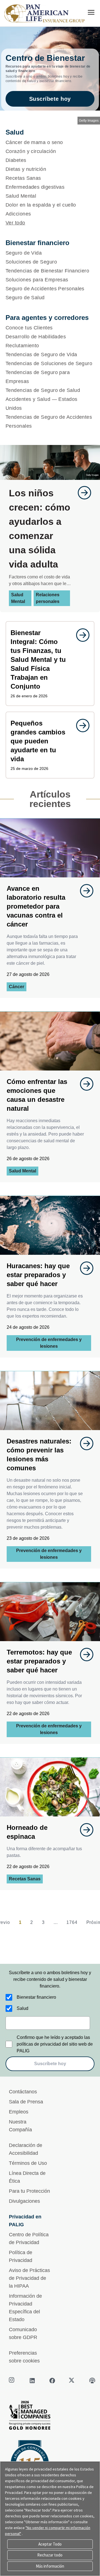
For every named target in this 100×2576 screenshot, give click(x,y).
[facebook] (52, 2381)
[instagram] (12, 2381)
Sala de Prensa (26, 2102)
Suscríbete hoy (50, 99)
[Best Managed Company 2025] (50, 2417)
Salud (22, 2008)
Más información (50, 2566)
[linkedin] (32, 2381)
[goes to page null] (82, 493)
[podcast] (92, 2381)
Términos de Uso (28, 2163)
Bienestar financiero (36, 1997)
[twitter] (72, 2381)
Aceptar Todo (50, 2544)
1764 (72, 1922)
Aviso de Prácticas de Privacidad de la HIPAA (29, 2278)
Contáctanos (23, 2092)
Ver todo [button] (15, 223)
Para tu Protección (29, 2191)
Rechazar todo (50, 2555)
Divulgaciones (24, 2201)
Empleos (19, 2112)
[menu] (91, 12)
